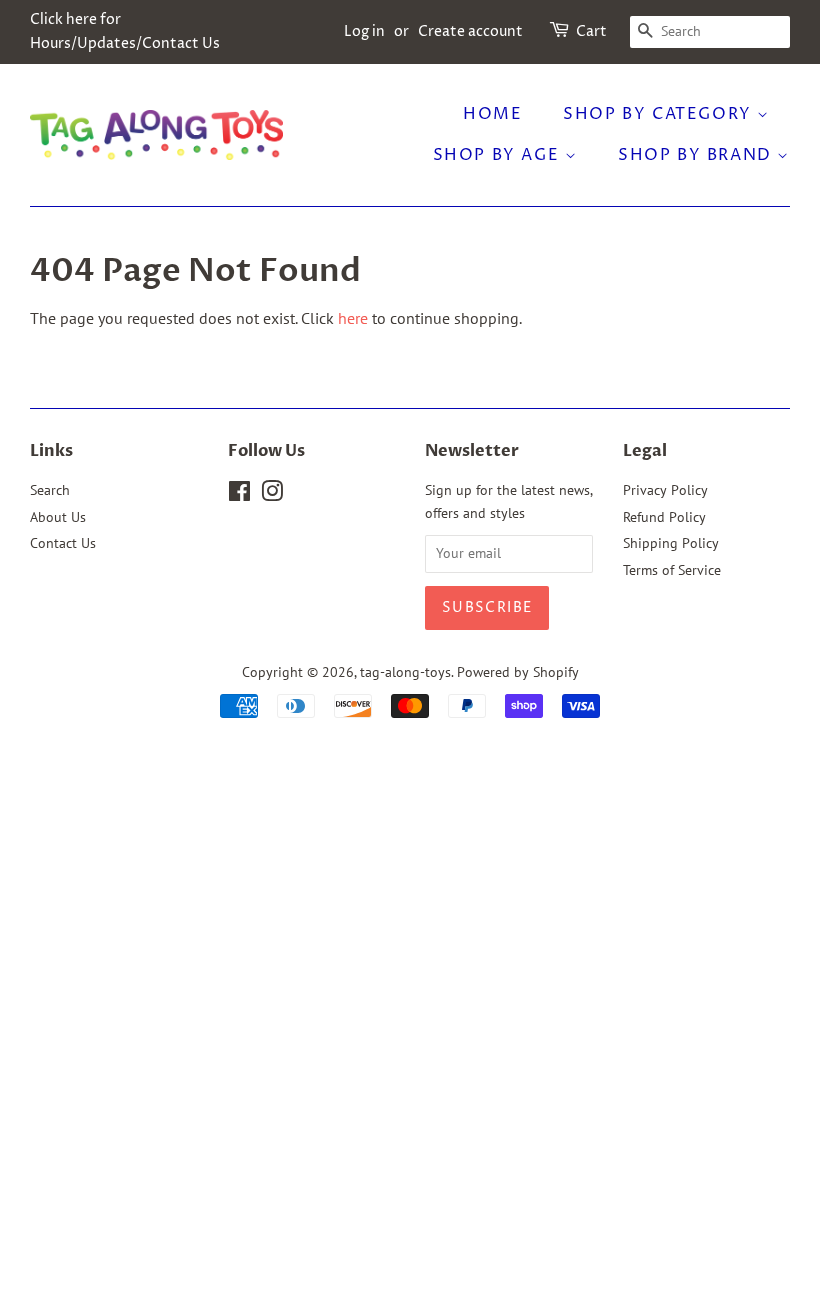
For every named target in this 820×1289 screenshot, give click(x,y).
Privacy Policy (665, 490)
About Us (58, 517)
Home (492, 114)
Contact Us (63, 543)
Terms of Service (672, 570)
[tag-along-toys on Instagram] (272, 495)
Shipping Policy (671, 543)
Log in (364, 31)
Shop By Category (660, 114)
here (353, 318)
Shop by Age (499, 155)
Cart (591, 31)
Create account (470, 31)
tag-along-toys (405, 672)
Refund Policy (664, 517)
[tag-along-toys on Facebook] (239, 495)
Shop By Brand (697, 155)
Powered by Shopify (518, 672)
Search (50, 490)
